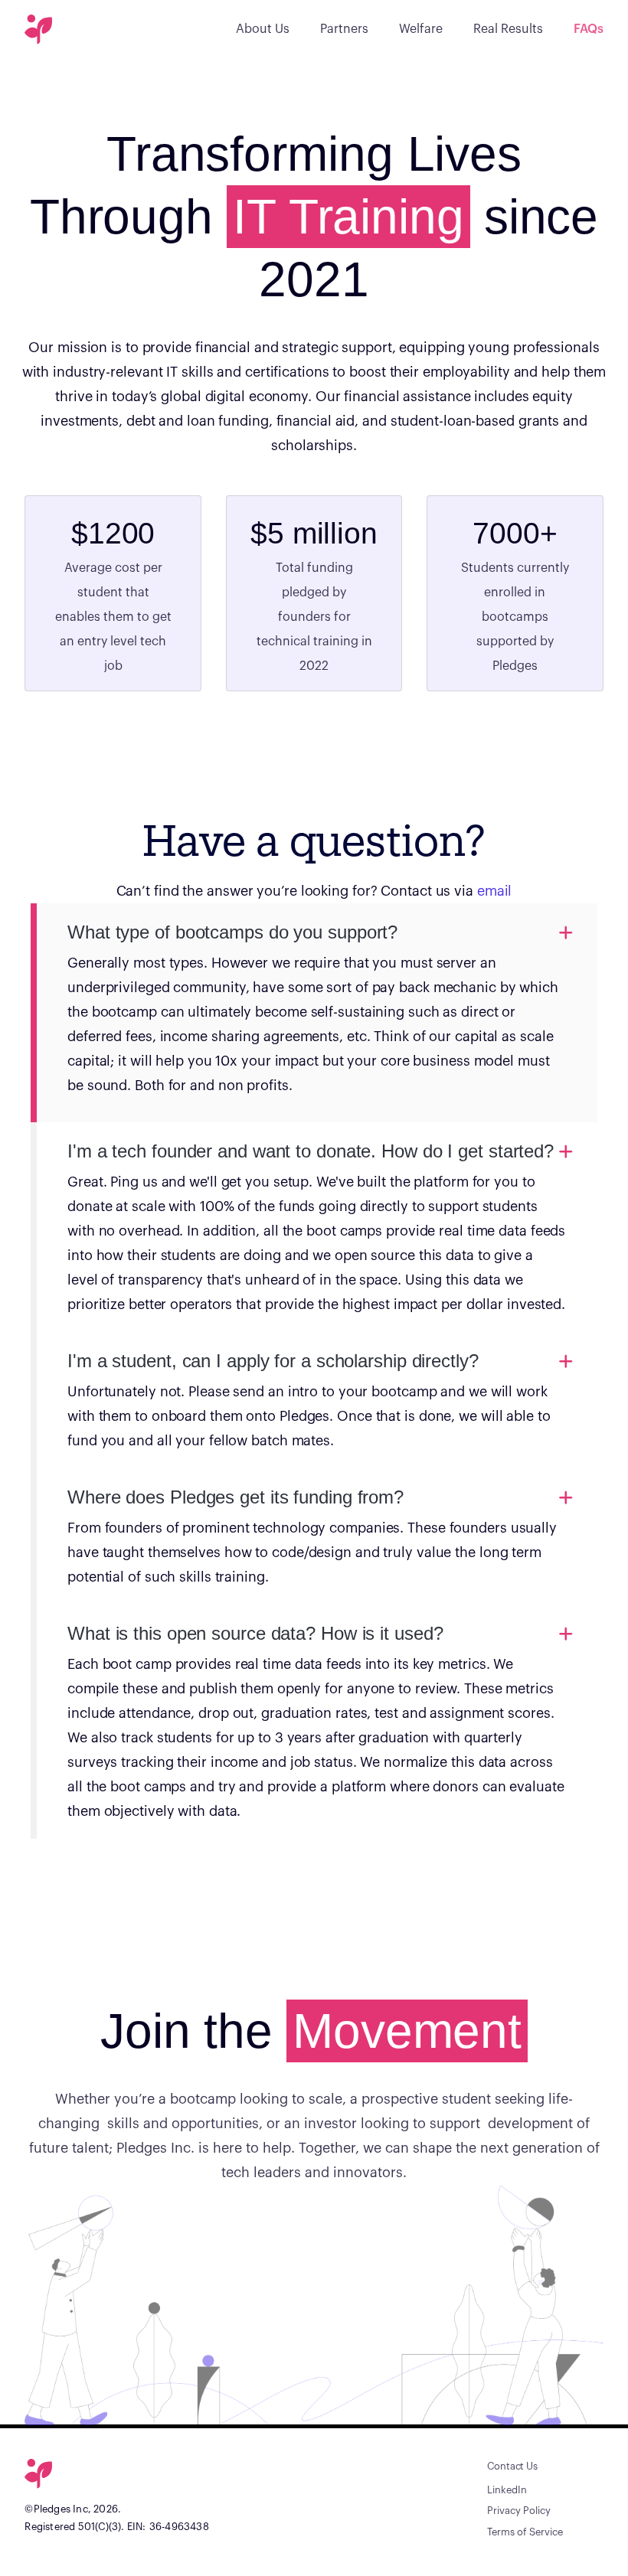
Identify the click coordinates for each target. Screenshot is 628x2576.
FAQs (589, 29)
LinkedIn (507, 2490)
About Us (263, 29)
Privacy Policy (519, 2511)
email (495, 891)
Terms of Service (525, 2532)
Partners (344, 29)
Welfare (421, 29)
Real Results (508, 29)
